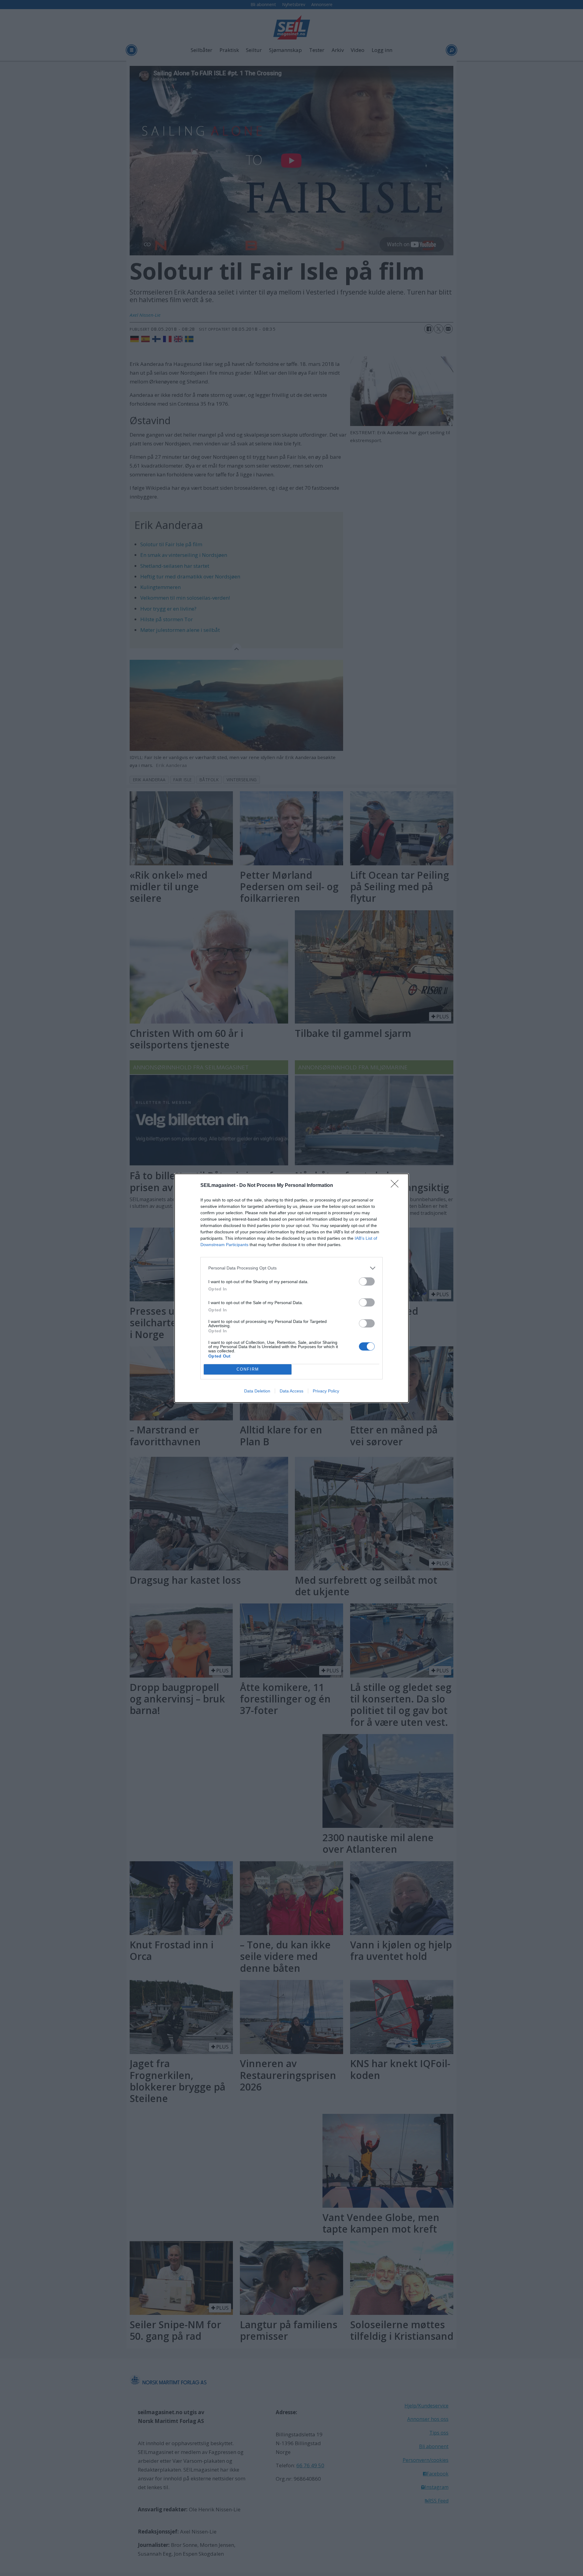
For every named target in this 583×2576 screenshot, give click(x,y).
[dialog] (291, 1288)
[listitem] (291, 1268)
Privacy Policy (326, 1391)
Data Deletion (257, 1391)
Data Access (291, 1391)
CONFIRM (248, 1369)
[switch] (367, 1281)
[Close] (397, 1186)
